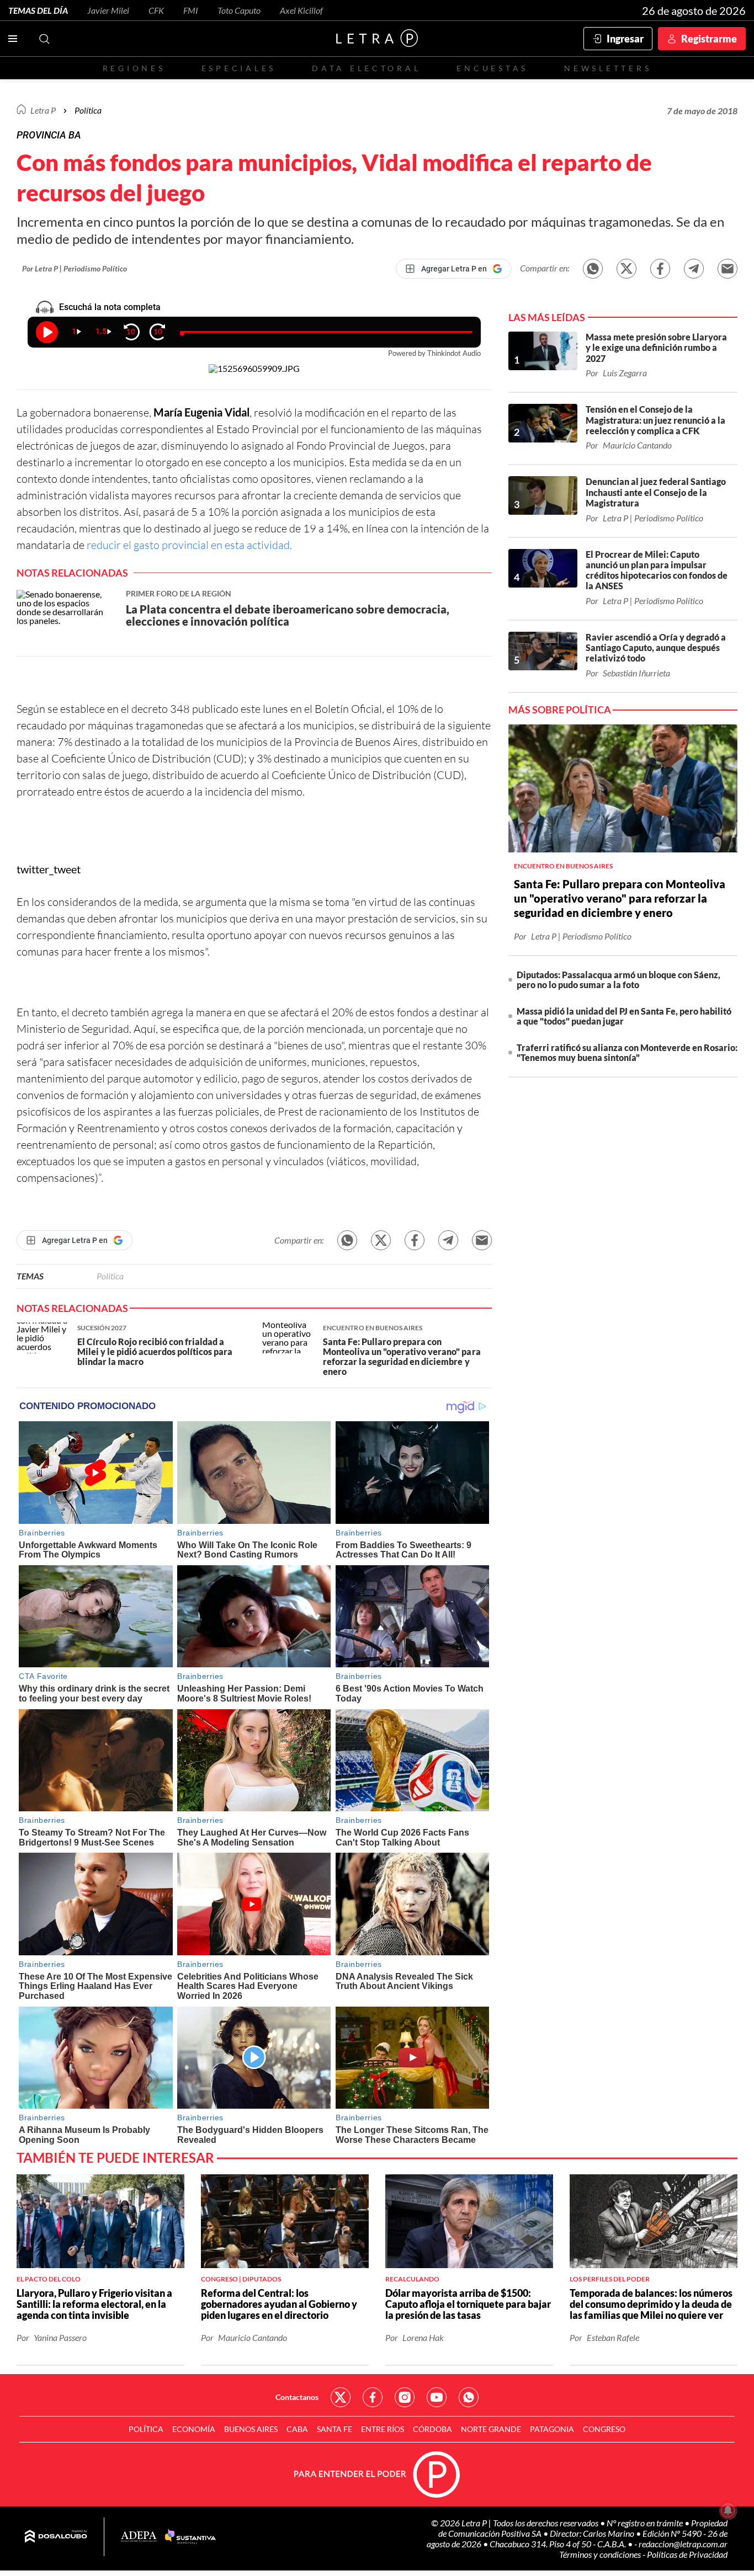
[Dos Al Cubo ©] (56, 2537)
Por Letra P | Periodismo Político (75, 268)
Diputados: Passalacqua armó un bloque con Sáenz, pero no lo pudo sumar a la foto (618, 980)
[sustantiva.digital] (190, 2537)
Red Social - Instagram (405, 2397)
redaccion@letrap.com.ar (683, 2544)
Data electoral (366, 68)
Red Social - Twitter (341, 2397)
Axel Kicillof (301, 10)
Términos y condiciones (601, 2554)
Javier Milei (108, 10)
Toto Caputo (239, 10)
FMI (191, 10)
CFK (156, 10)
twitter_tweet (49, 869)
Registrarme (709, 39)
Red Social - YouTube (437, 2397)
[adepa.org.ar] (139, 2537)
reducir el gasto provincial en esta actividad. (189, 545)
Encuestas (492, 68)
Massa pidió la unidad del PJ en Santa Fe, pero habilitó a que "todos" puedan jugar (624, 1016)
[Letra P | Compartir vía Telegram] (694, 269)
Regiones (134, 68)
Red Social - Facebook (373, 2397)
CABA (297, 2429)
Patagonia (552, 2429)
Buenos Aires (251, 2429)
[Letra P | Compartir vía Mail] (728, 269)
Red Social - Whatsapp (469, 2397)
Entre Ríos (383, 2429)
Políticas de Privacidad (687, 2554)
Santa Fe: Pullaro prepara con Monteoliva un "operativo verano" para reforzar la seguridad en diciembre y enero (620, 898)
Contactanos (297, 2397)
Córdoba (432, 2429)
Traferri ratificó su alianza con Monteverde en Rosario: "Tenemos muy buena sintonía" (627, 1052)
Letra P (43, 110)
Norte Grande (491, 2429)
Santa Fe (334, 2429)
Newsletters (608, 68)
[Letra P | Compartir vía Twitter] (626, 269)
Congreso (604, 2429)
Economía (194, 2429)
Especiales (239, 68)
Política (88, 110)
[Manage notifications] (728, 2510)
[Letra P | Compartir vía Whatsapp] (593, 269)
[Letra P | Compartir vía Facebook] (660, 269)
